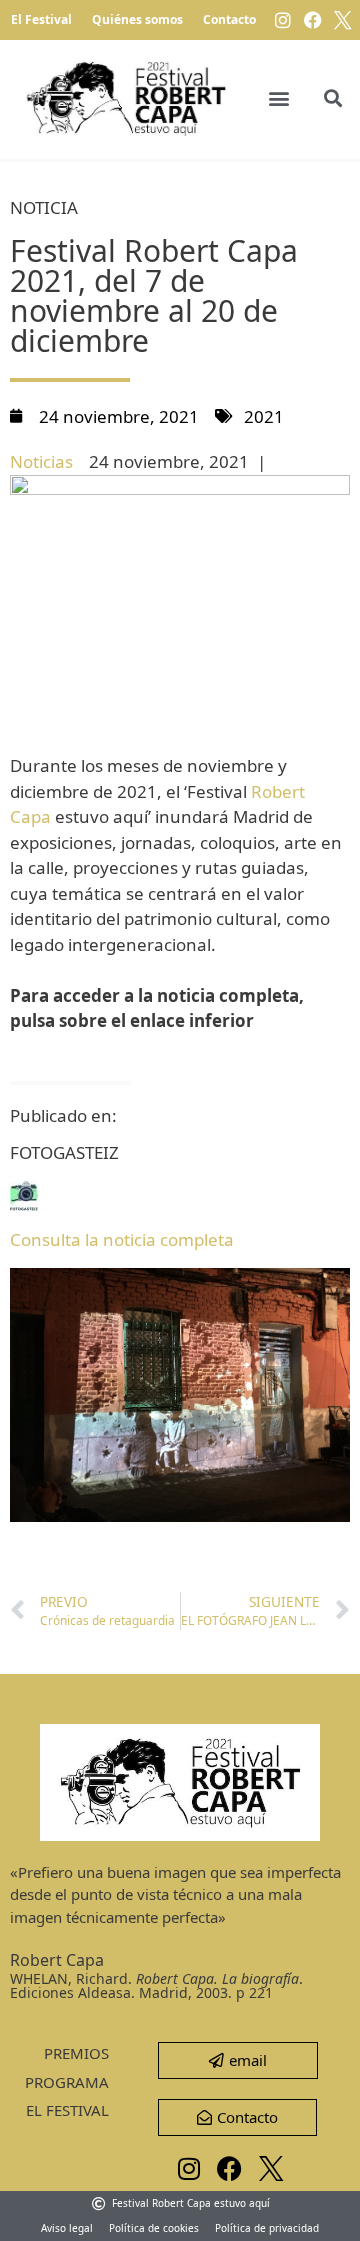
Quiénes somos (137, 19)
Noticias (41, 461)
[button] (279, 98)
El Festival (41, 19)
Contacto (229, 19)
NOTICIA (44, 207)
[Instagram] (283, 20)
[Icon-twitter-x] (343, 20)
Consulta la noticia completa (122, 1239)
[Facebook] (313, 20)
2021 (264, 416)
